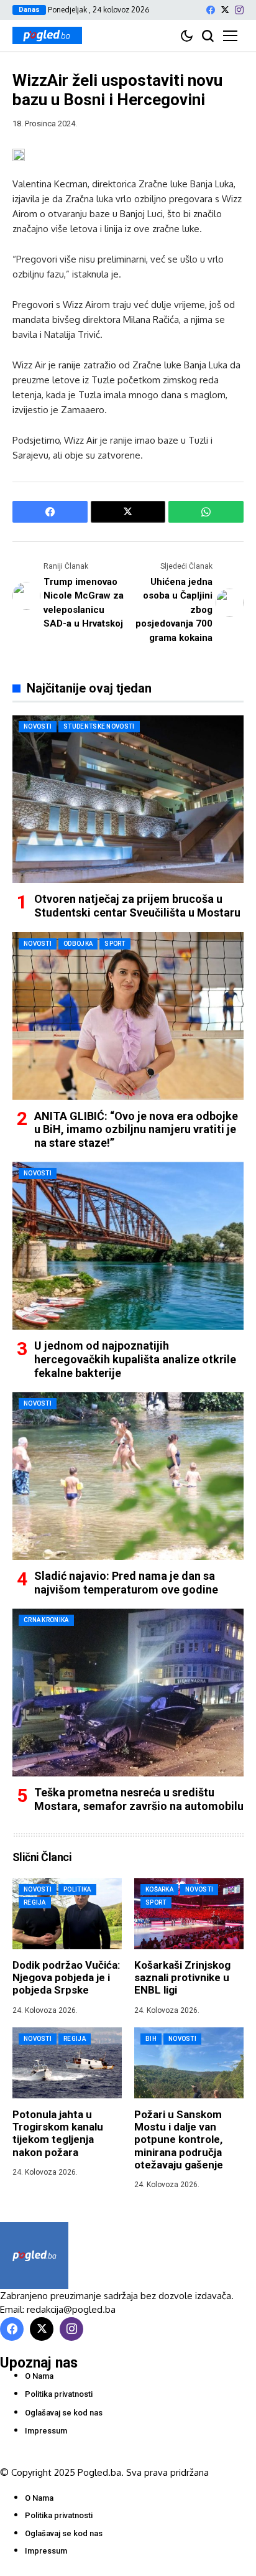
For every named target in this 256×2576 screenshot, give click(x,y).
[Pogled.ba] (47, 35)
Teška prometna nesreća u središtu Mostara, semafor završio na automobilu (139, 1799)
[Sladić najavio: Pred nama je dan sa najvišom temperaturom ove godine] (128, 1476)
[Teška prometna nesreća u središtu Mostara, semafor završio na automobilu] (128, 1692)
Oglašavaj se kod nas (64, 2413)
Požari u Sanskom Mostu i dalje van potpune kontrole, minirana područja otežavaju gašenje (179, 2140)
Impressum (46, 2431)
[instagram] (239, 10)
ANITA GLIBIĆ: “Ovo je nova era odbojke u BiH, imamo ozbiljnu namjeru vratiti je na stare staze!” (136, 1129)
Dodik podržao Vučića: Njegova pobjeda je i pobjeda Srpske (66, 1978)
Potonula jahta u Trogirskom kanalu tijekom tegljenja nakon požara (58, 2133)
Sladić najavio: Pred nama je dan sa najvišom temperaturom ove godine (126, 1583)
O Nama (39, 2376)
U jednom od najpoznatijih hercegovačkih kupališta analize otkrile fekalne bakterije (135, 1359)
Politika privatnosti (59, 2394)
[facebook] (211, 10)
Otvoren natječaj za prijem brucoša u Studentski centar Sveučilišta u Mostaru (137, 906)
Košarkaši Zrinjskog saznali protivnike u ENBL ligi (182, 1978)
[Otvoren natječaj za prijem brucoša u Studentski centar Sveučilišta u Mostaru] (128, 799)
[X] (225, 10)
